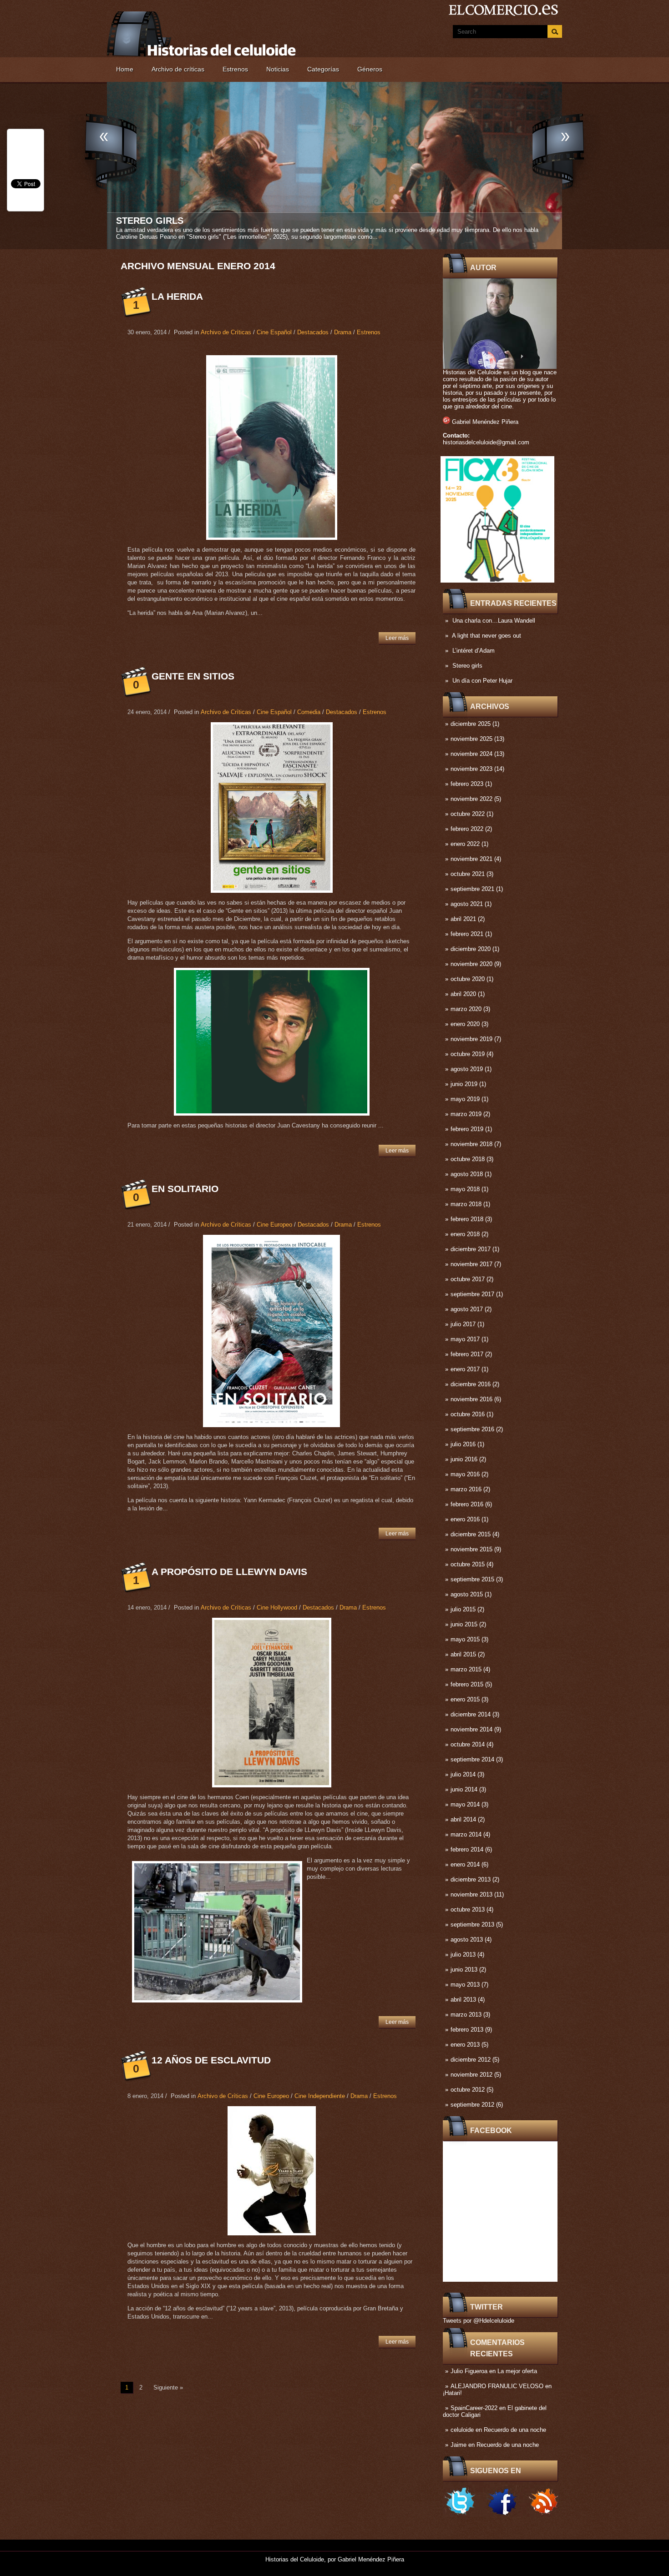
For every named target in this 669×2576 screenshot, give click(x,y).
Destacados (313, 332)
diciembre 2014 (471, 1714)
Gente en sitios (193, 676)
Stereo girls (467, 666)
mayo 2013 (465, 1985)
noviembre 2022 (471, 799)
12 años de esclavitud (211, 2060)
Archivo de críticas (178, 69)
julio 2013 (463, 1955)
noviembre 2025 (471, 739)
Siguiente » (168, 2387)
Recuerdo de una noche (515, 2430)
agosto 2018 (467, 1174)
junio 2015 (464, 1624)
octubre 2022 (468, 814)
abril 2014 (463, 1819)
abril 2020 (463, 994)
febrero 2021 (467, 934)
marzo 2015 (466, 1669)
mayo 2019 (465, 1099)
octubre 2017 (468, 1279)
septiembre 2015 (472, 1579)
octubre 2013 (468, 1909)
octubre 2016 (468, 1414)
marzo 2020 (466, 1009)
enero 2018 (465, 1234)
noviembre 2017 (471, 1264)
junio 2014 (464, 1789)
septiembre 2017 (472, 1294)
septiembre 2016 (472, 1429)
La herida (177, 296)
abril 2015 (463, 1654)
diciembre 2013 (471, 1879)
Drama (343, 332)
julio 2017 (463, 1324)
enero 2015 (465, 1699)
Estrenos (235, 69)
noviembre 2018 (471, 1144)
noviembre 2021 (471, 859)
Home (125, 69)
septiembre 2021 (472, 889)
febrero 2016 (467, 1504)
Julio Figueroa (469, 2371)
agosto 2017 (467, 1309)
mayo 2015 (465, 1639)
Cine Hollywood (277, 1607)
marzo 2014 (466, 1834)
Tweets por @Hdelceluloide (479, 2321)
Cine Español (274, 332)
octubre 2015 (468, 1564)
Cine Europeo (274, 1225)
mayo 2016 (465, 1474)
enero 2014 (465, 1864)
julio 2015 (463, 1609)
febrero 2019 (467, 1129)
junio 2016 (464, 1459)
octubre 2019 (468, 1054)
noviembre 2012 (471, 2075)
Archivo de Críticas (226, 332)
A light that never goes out (487, 636)
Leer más (397, 638)
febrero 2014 (467, 1849)
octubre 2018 (468, 1159)
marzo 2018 (466, 1204)
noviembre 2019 (471, 1039)
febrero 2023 (467, 784)
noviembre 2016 (471, 1399)
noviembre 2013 (471, 1894)
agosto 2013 (467, 1940)
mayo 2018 (465, 1189)
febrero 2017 (467, 1354)
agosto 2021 (467, 904)
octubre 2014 (468, 1744)
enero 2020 (465, 1024)
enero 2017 (465, 1369)
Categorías (323, 69)
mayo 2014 (465, 1804)
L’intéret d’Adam (474, 651)
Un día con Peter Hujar (175, 221)
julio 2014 (463, 1774)
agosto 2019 (467, 1069)
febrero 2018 (467, 1219)
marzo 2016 (466, 1489)
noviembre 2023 (471, 769)
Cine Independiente (320, 2096)
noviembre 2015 (471, 1549)
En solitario (185, 1189)
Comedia (309, 712)
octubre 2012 (468, 2090)
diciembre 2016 (471, 1384)
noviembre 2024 (471, 754)
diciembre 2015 (471, 1534)
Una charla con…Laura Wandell (494, 621)
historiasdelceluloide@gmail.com (486, 442)
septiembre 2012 (472, 2105)
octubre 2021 (468, 874)
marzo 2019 (466, 1114)
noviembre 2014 (471, 1729)
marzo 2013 (466, 2015)
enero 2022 (465, 844)
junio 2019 (464, 1084)
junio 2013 (464, 1970)
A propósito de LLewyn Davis (229, 1572)
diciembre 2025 (471, 724)
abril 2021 (463, 919)
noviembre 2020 (471, 964)
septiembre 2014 (472, 1759)
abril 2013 (463, 2000)
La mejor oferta (517, 2371)
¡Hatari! (452, 2393)
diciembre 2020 (471, 949)
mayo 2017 (465, 1339)
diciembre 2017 (471, 1249)
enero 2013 (465, 2045)
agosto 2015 (467, 1594)
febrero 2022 (467, 829)
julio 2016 (463, 1444)
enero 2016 (465, 1519)
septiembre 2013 (472, 1924)
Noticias (278, 69)
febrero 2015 (467, 1684)
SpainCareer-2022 (474, 2408)
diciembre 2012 (471, 2060)
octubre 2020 (468, 979)
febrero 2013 (467, 2030)
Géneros (370, 69)
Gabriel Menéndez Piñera (485, 422)
